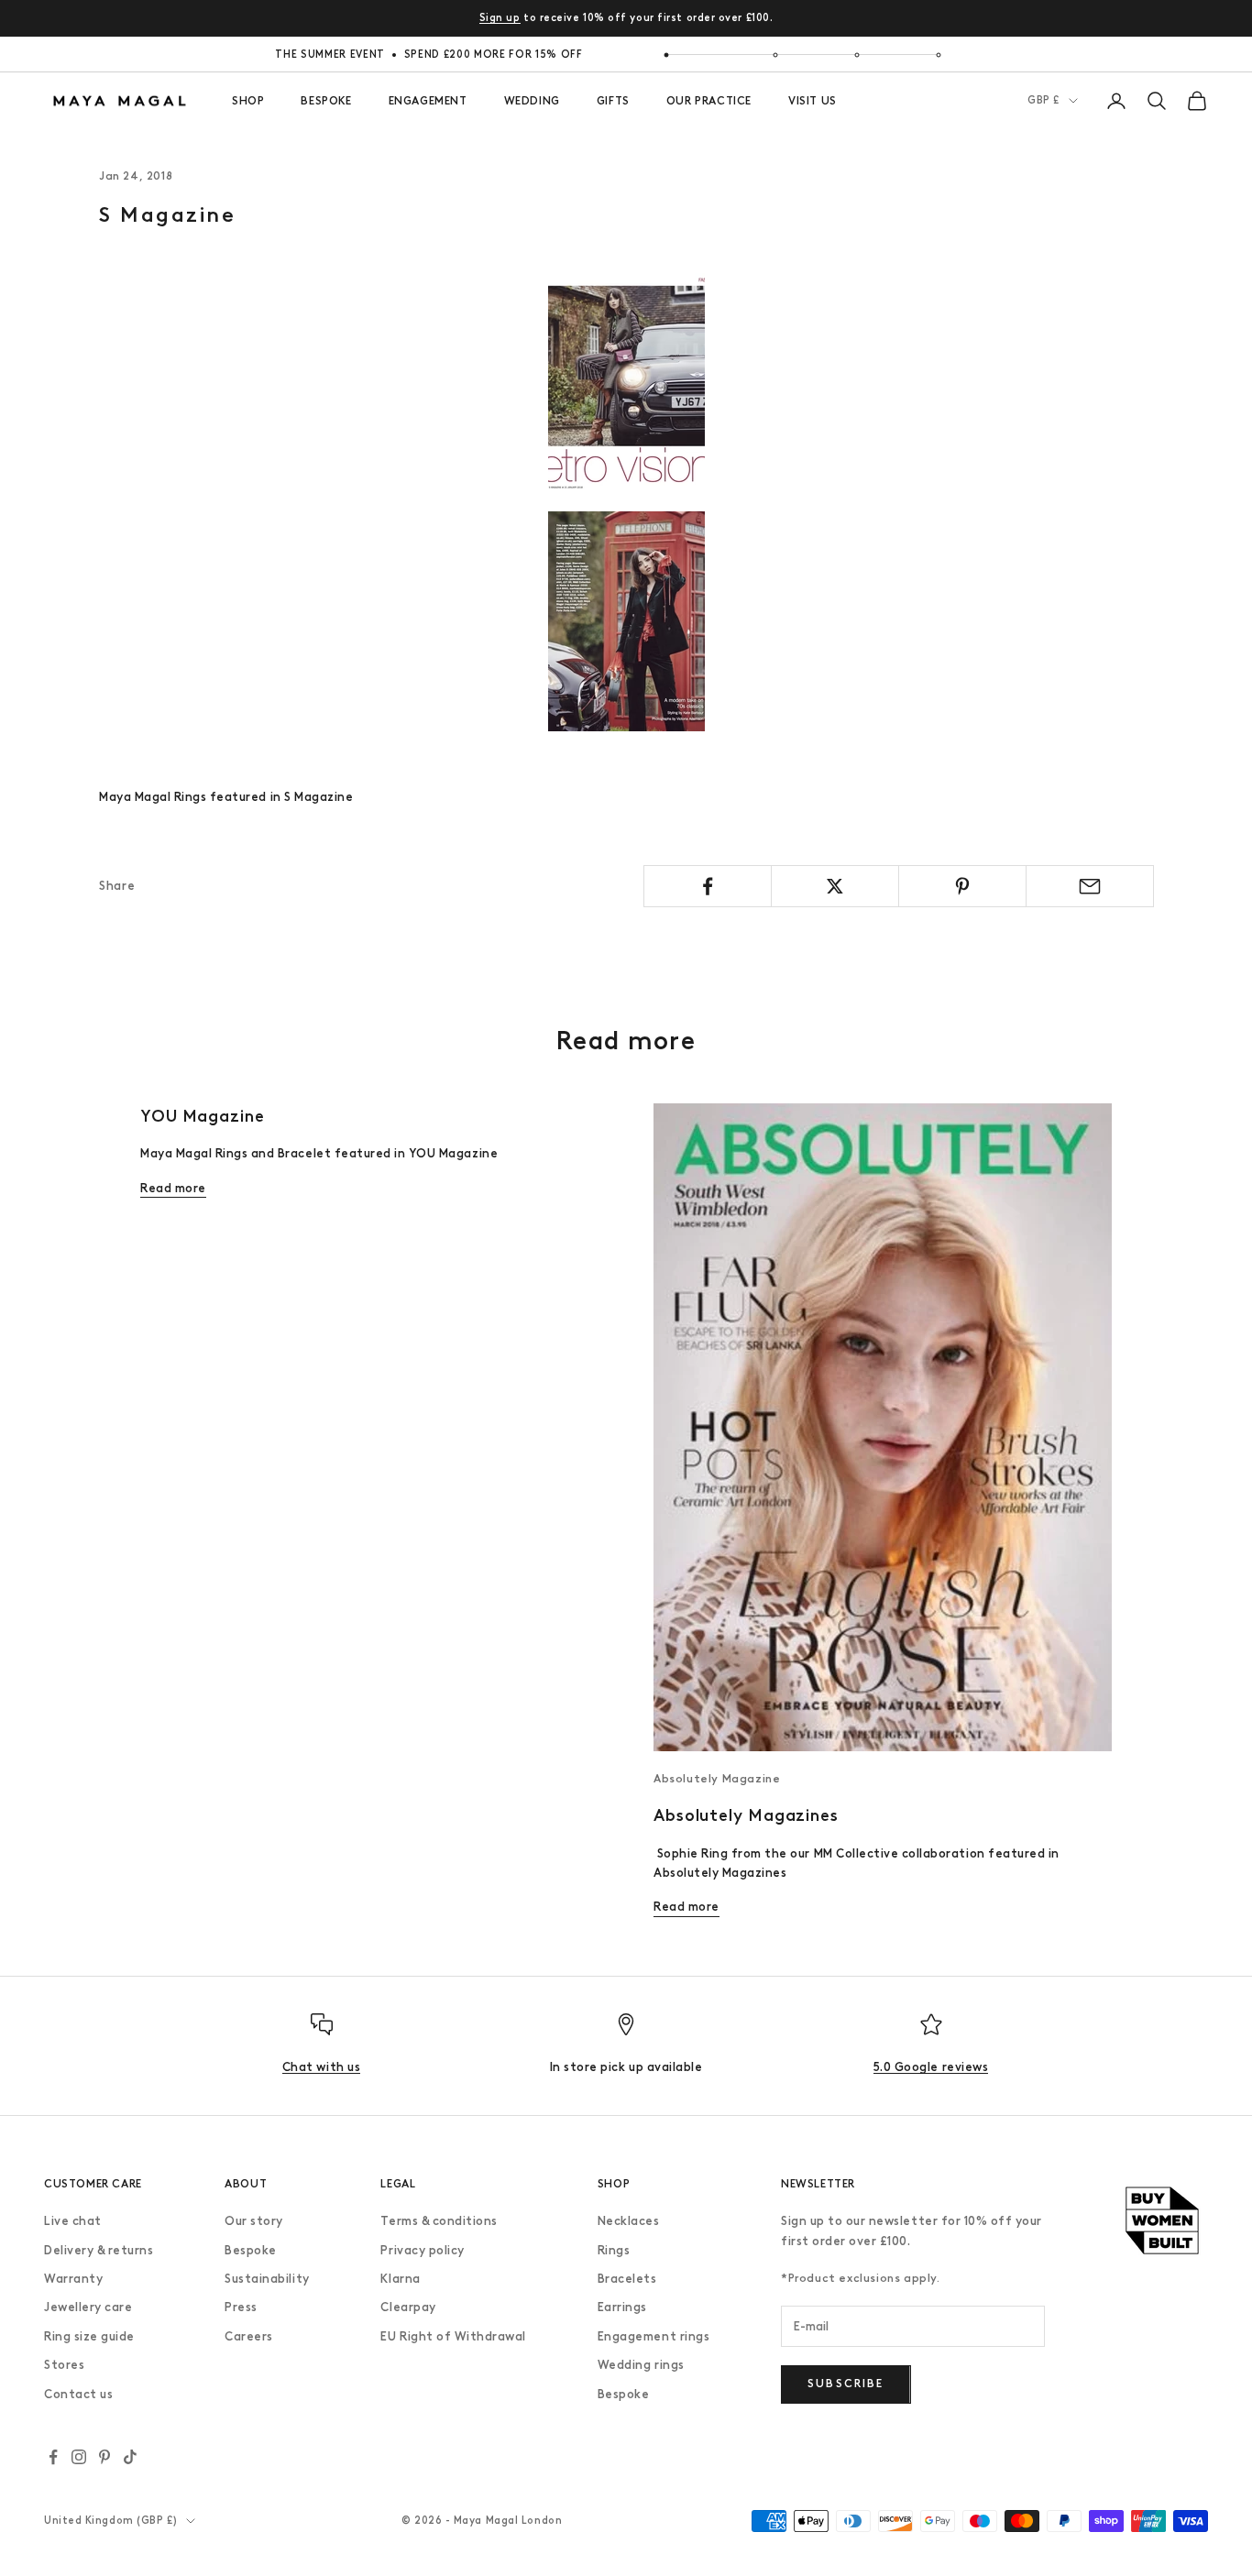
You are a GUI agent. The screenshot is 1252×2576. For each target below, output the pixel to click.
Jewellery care (88, 2307)
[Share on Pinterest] (962, 886)
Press (241, 2307)
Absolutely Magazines (746, 1815)
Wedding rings (641, 2365)
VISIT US (813, 101)
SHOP (248, 101)
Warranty (73, 2279)
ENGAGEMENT (428, 101)
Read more (173, 1188)
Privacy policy (422, 2250)
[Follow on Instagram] (79, 2457)
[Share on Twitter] (835, 886)
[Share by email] (1090, 886)
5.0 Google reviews (931, 2067)
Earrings (622, 2307)
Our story (254, 2221)
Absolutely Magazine (717, 1779)
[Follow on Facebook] (53, 2457)
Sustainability (267, 2279)
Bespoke (251, 2250)
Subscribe (846, 2384)
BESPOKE (326, 101)
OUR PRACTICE (709, 101)
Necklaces (629, 2221)
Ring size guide (89, 2336)
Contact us (78, 2394)
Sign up (500, 18)
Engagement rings (653, 2336)
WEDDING (532, 101)
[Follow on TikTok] (130, 2457)
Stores (64, 2365)
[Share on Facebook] (708, 886)
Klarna (400, 2279)
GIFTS (613, 101)
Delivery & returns (99, 2250)
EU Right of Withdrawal (453, 2336)
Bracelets (627, 2279)
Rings (614, 2250)
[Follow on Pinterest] (104, 2457)
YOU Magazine (203, 1116)
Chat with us (321, 2067)
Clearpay (408, 2307)
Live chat (73, 2221)
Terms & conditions (439, 2221)
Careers (249, 2336)
